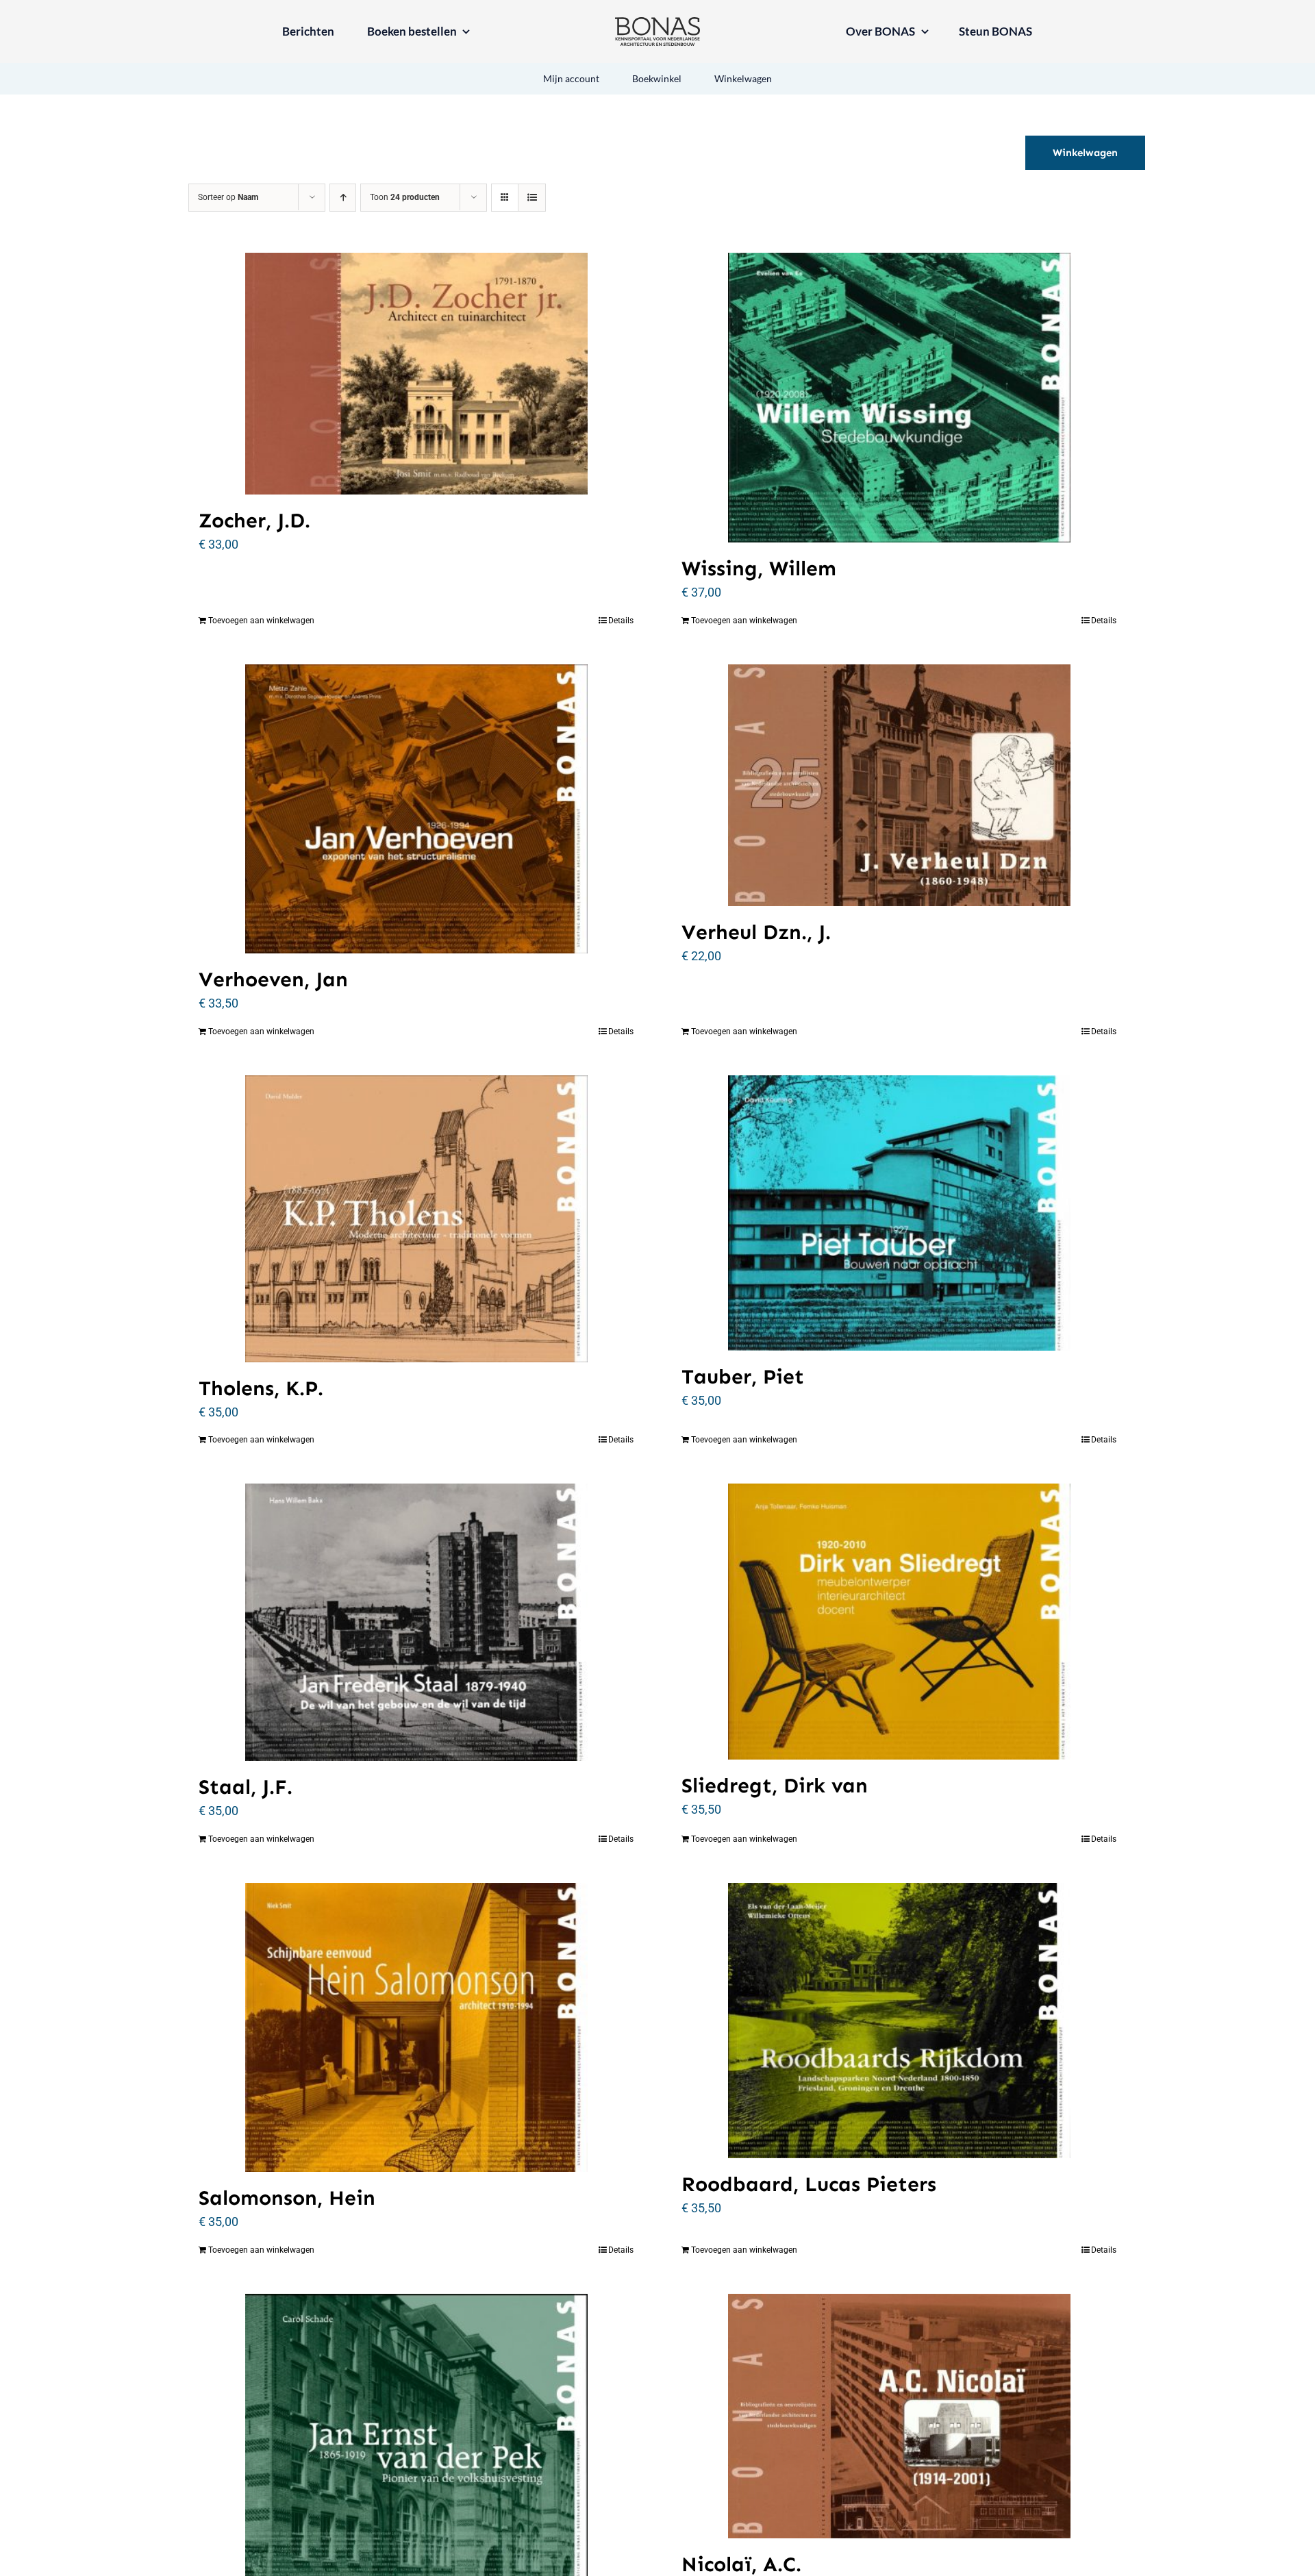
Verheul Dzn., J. (756, 932)
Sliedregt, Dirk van (775, 1786)
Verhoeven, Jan (273, 979)
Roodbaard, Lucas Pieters (809, 2184)
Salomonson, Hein (287, 2198)
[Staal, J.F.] (416, 1622)
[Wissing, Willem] (899, 398)
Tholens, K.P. (261, 1388)
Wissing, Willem (759, 568)
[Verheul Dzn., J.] (899, 786)
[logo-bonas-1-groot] (657, 23)
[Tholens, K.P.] (416, 1219)
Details (621, 621)
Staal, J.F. (246, 1787)
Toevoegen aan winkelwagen (261, 621)
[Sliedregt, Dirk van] (899, 1622)
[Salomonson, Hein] (416, 2028)
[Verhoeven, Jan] (416, 809)
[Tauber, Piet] (899, 1213)
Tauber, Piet (743, 1377)
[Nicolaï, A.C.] (899, 2416)
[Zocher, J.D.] (416, 374)
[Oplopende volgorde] (343, 198)
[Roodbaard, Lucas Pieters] (899, 2021)
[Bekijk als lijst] (532, 198)
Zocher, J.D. (254, 521)
